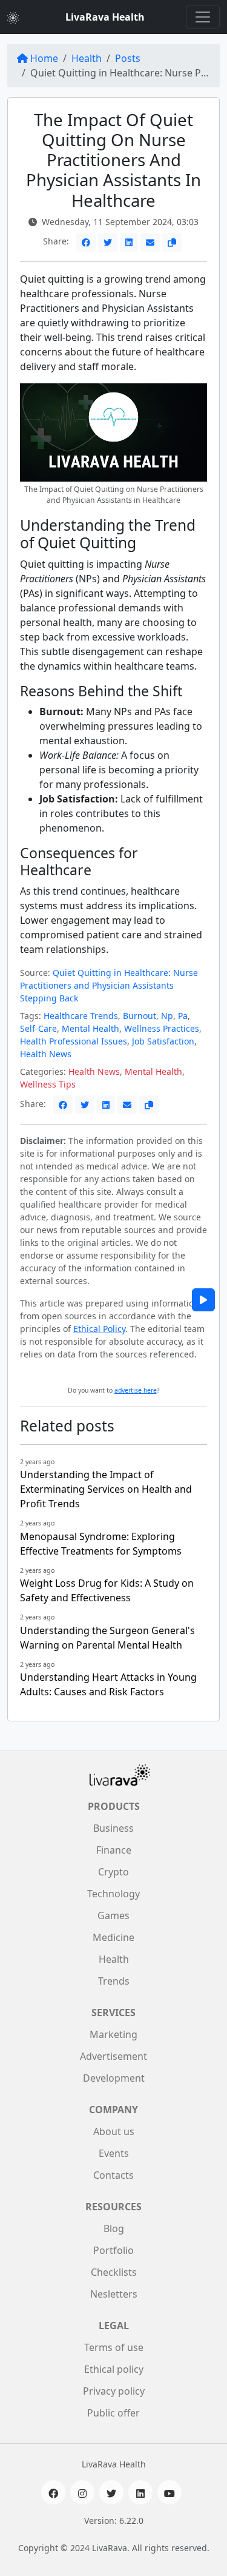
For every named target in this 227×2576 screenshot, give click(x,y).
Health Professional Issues (74, 1041)
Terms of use (114, 2347)
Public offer (113, 2413)
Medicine (113, 1937)
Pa (183, 1016)
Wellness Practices (162, 1028)
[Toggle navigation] (203, 17)
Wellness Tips (48, 1084)
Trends (114, 1981)
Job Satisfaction (163, 1041)
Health (87, 58)
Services (113, 2013)
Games (113, 1915)
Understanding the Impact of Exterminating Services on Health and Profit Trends (106, 1489)
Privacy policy (114, 2391)
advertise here (136, 1390)
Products (114, 1806)
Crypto (113, 1872)
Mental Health (90, 1028)
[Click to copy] (172, 242)
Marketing (113, 2034)
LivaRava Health (105, 17)
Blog (114, 2228)
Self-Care (38, 1028)
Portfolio (113, 2250)
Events (114, 2153)
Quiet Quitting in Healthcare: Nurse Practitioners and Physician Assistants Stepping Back (109, 985)
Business (113, 1828)
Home (44, 58)
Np (167, 1016)
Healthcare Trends (81, 1016)
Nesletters (114, 2294)
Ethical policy (114, 2369)
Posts (128, 58)
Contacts (113, 2175)
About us (114, 2131)
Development (114, 2078)
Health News (46, 1054)
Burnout (140, 1016)
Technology (113, 1894)
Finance (114, 1850)
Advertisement (113, 2056)
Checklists (114, 2272)
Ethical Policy (99, 1329)
